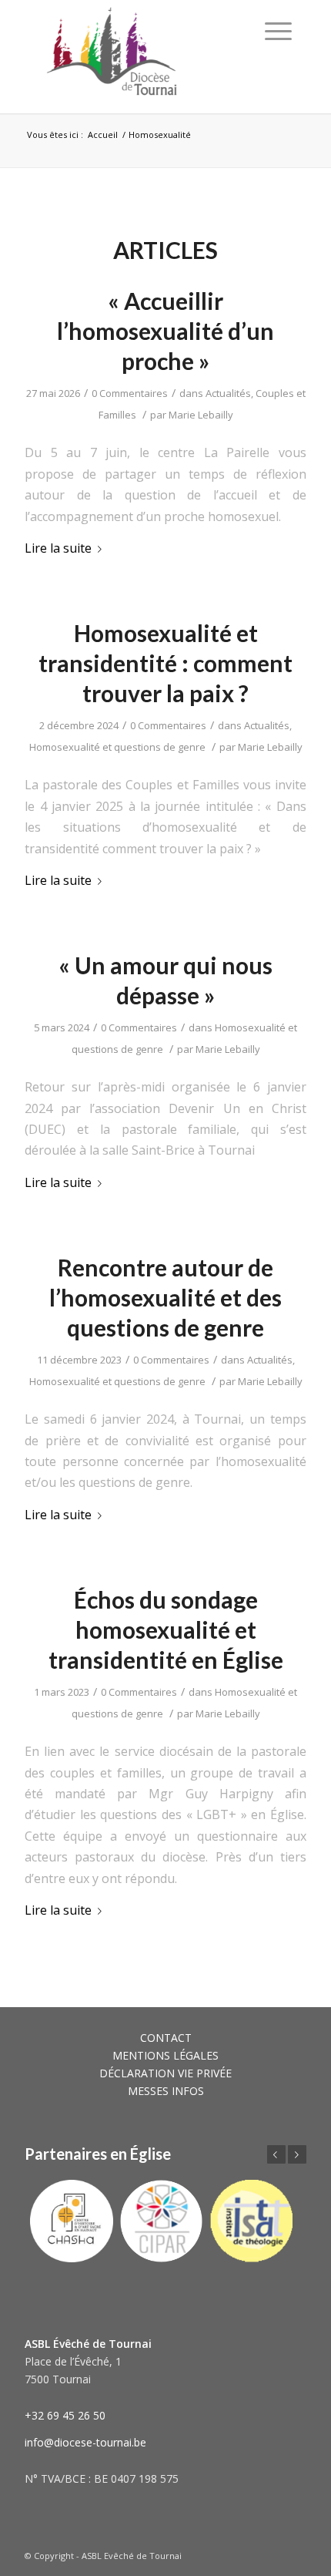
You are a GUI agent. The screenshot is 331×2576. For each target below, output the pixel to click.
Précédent (276, 2154)
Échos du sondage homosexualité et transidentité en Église (166, 1629)
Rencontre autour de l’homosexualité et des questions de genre (165, 1297)
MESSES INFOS (166, 2091)
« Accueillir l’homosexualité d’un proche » (165, 331)
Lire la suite (58, 548)
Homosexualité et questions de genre (117, 747)
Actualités (228, 393)
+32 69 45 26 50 (65, 2415)
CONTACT (166, 2038)
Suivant (297, 2154)
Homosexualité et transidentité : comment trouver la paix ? (165, 663)
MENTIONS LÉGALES (165, 2055)
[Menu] (278, 31)
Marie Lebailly (201, 415)
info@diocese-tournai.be (85, 2442)
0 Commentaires (130, 393)
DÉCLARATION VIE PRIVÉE (165, 2073)
